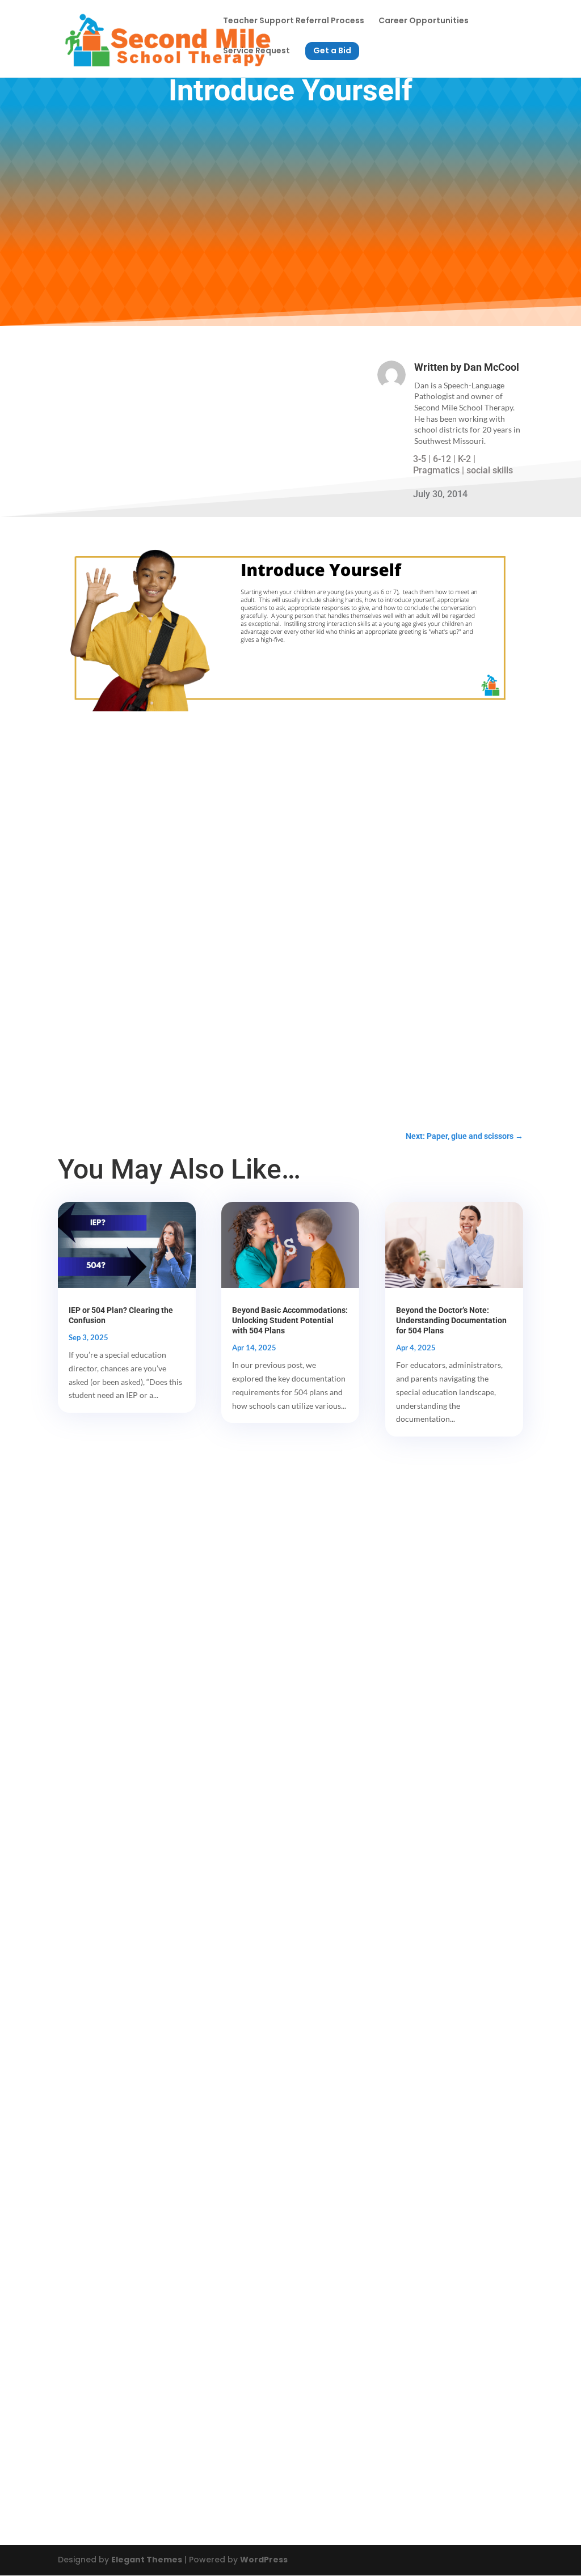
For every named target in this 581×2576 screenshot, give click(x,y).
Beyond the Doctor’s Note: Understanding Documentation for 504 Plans (451, 1320)
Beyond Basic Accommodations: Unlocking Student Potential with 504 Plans (290, 1320)
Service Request (256, 51)
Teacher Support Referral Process (294, 21)
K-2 (464, 459)
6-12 (442, 459)
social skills (490, 470)
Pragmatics (436, 470)
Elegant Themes (147, 2560)
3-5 (420, 459)
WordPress (264, 2560)
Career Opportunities (424, 21)
